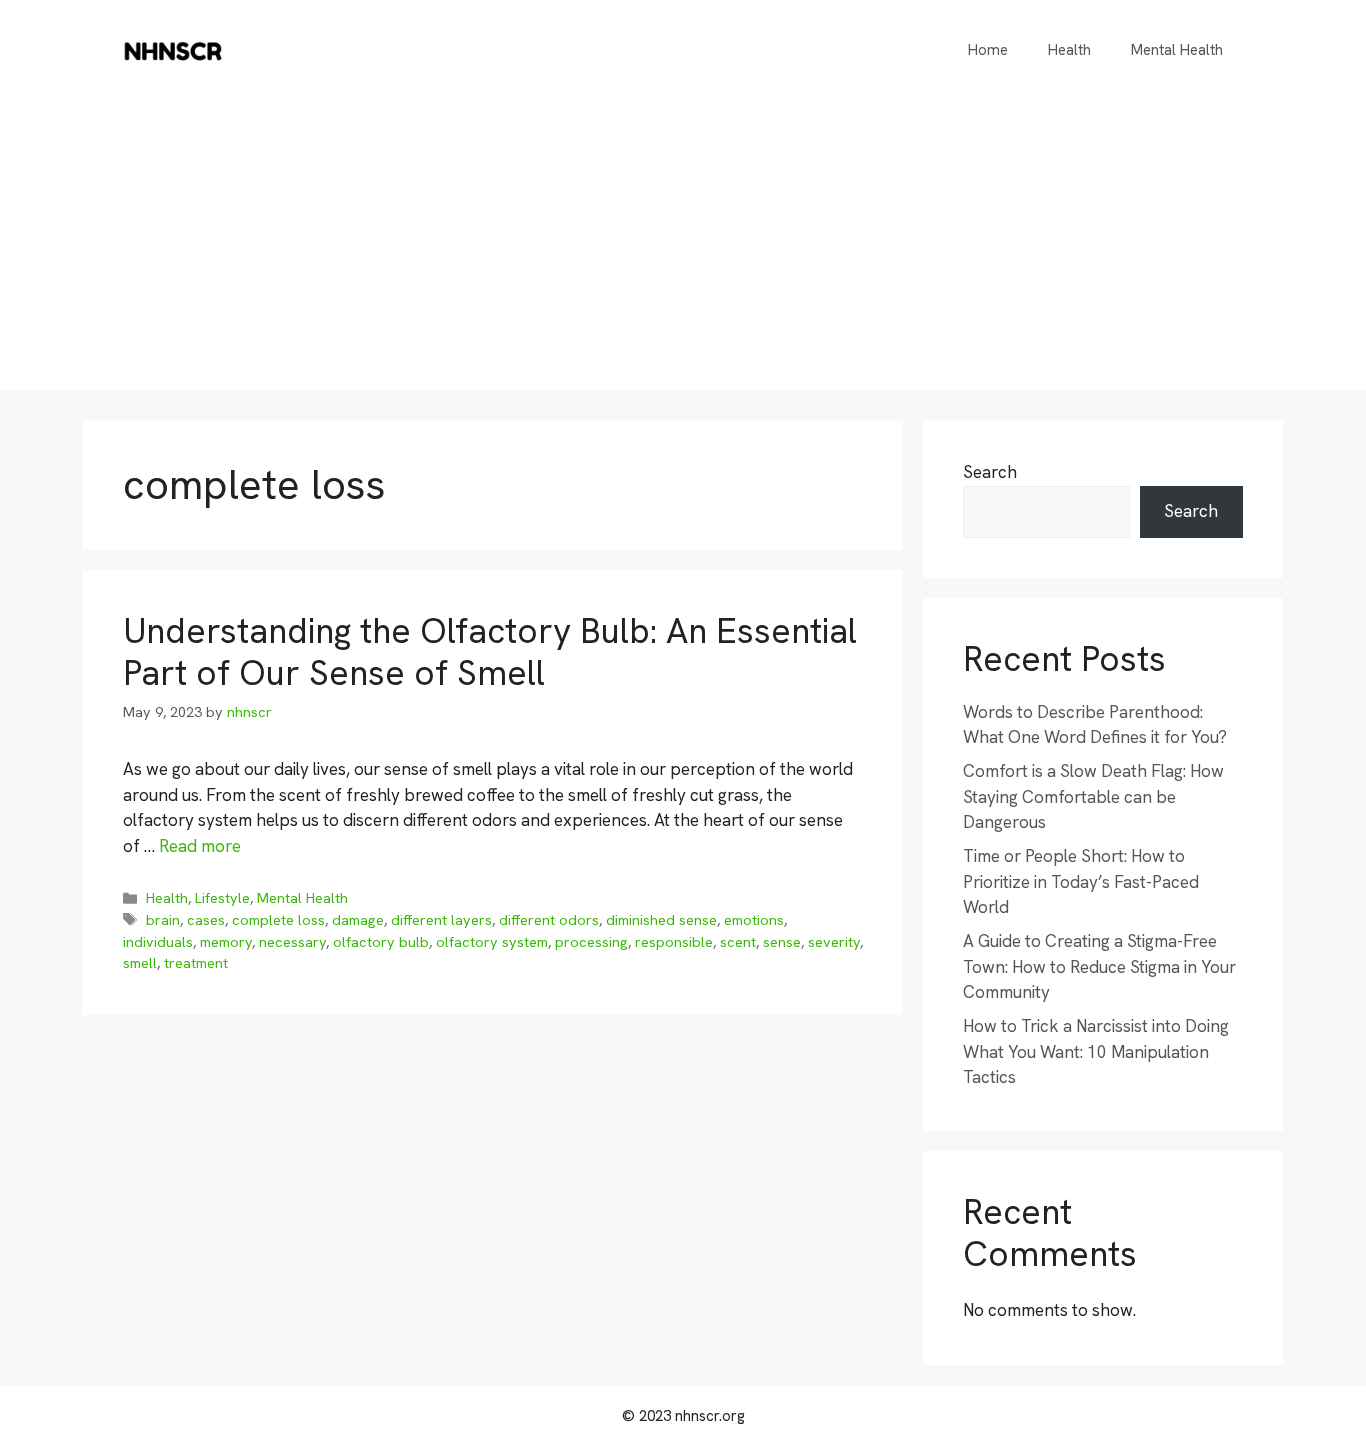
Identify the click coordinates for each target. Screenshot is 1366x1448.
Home (988, 50)
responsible (674, 942)
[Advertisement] (683, 250)
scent (738, 942)
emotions (754, 920)
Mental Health (1177, 50)
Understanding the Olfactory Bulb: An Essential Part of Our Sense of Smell (490, 652)
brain (163, 920)
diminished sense (661, 920)
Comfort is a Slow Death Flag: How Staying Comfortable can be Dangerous (1093, 796)
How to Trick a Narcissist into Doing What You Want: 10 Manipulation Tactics (1096, 1051)
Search (990, 472)
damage (358, 920)
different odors (549, 920)
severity (834, 942)
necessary (292, 942)
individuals (158, 942)
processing (591, 942)
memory (226, 942)
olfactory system (492, 942)
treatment (196, 963)
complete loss (278, 920)
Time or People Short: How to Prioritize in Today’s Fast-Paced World (1081, 881)
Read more (200, 846)
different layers (441, 920)
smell (140, 963)
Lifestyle (222, 898)
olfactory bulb (381, 942)
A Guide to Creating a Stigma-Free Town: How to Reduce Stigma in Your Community (1099, 966)
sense (782, 942)
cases (206, 920)
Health (1069, 50)
